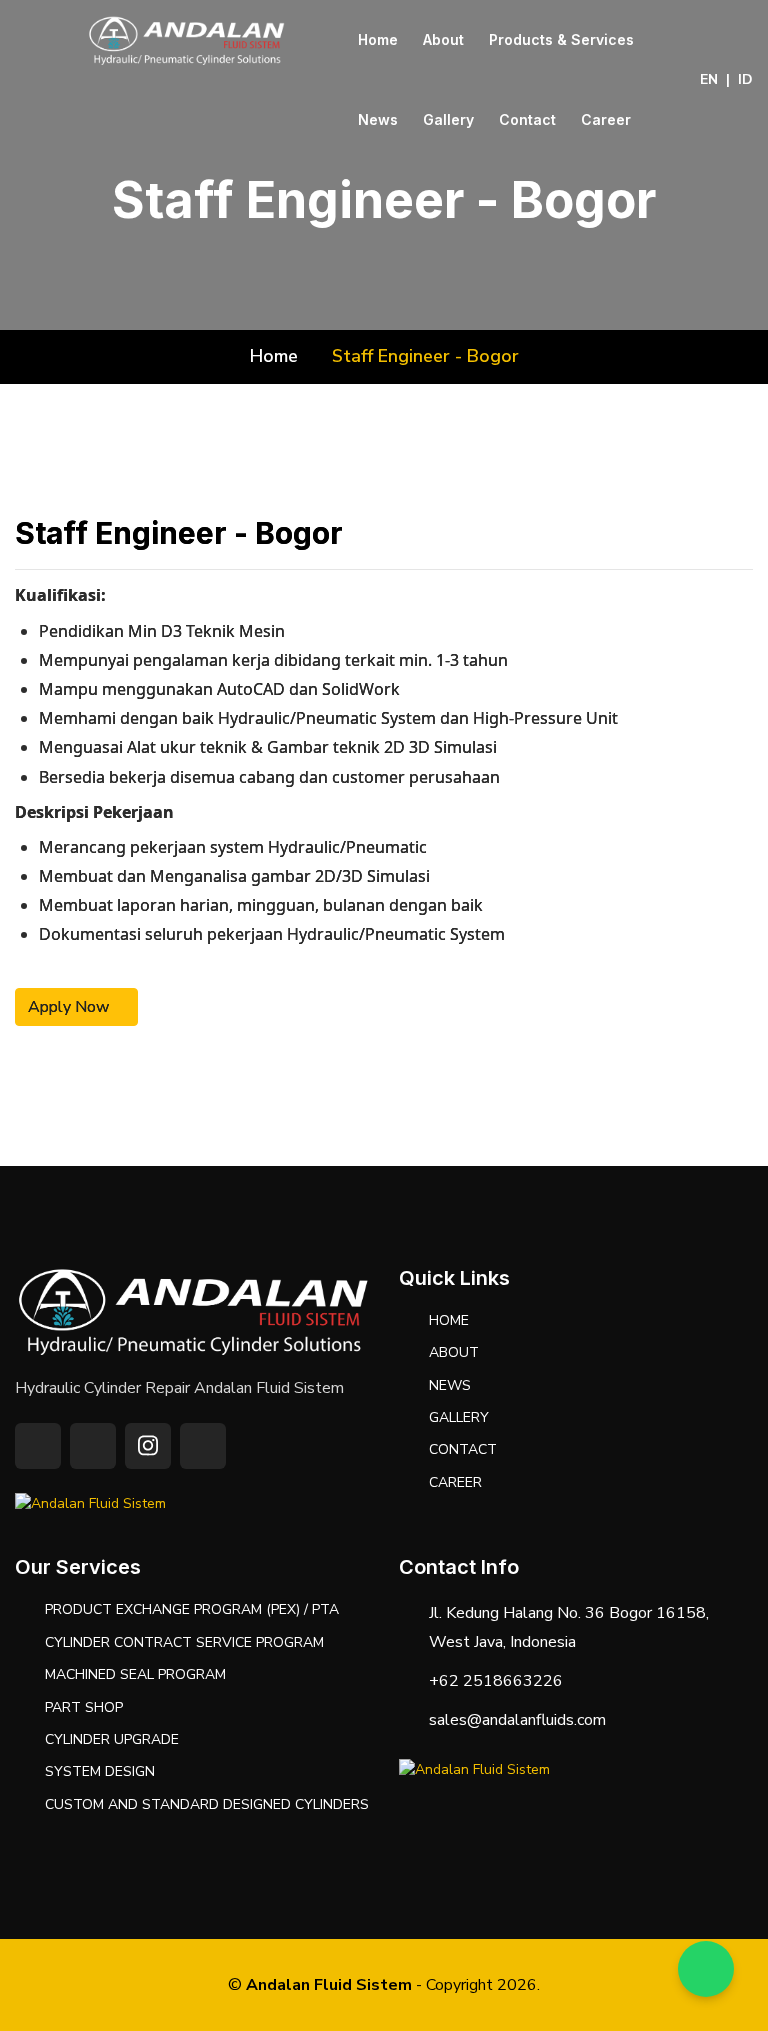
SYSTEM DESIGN (100, 1771)
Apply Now (70, 1007)
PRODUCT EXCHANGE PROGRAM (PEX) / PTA (192, 1609)
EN (709, 79)
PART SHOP (84, 1707)
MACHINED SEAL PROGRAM (135, 1674)
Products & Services (561, 39)
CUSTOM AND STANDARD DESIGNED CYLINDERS (207, 1804)
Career (606, 119)
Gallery (448, 119)
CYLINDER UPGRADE (112, 1739)
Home (378, 39)
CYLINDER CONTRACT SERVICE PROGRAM (184, 1642)
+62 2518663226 (496, 1681)
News (378, 119)
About (443, 39)
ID (745, 79)
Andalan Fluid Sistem (329, 1985)
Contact (527, 119)
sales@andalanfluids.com (517, 1720)
